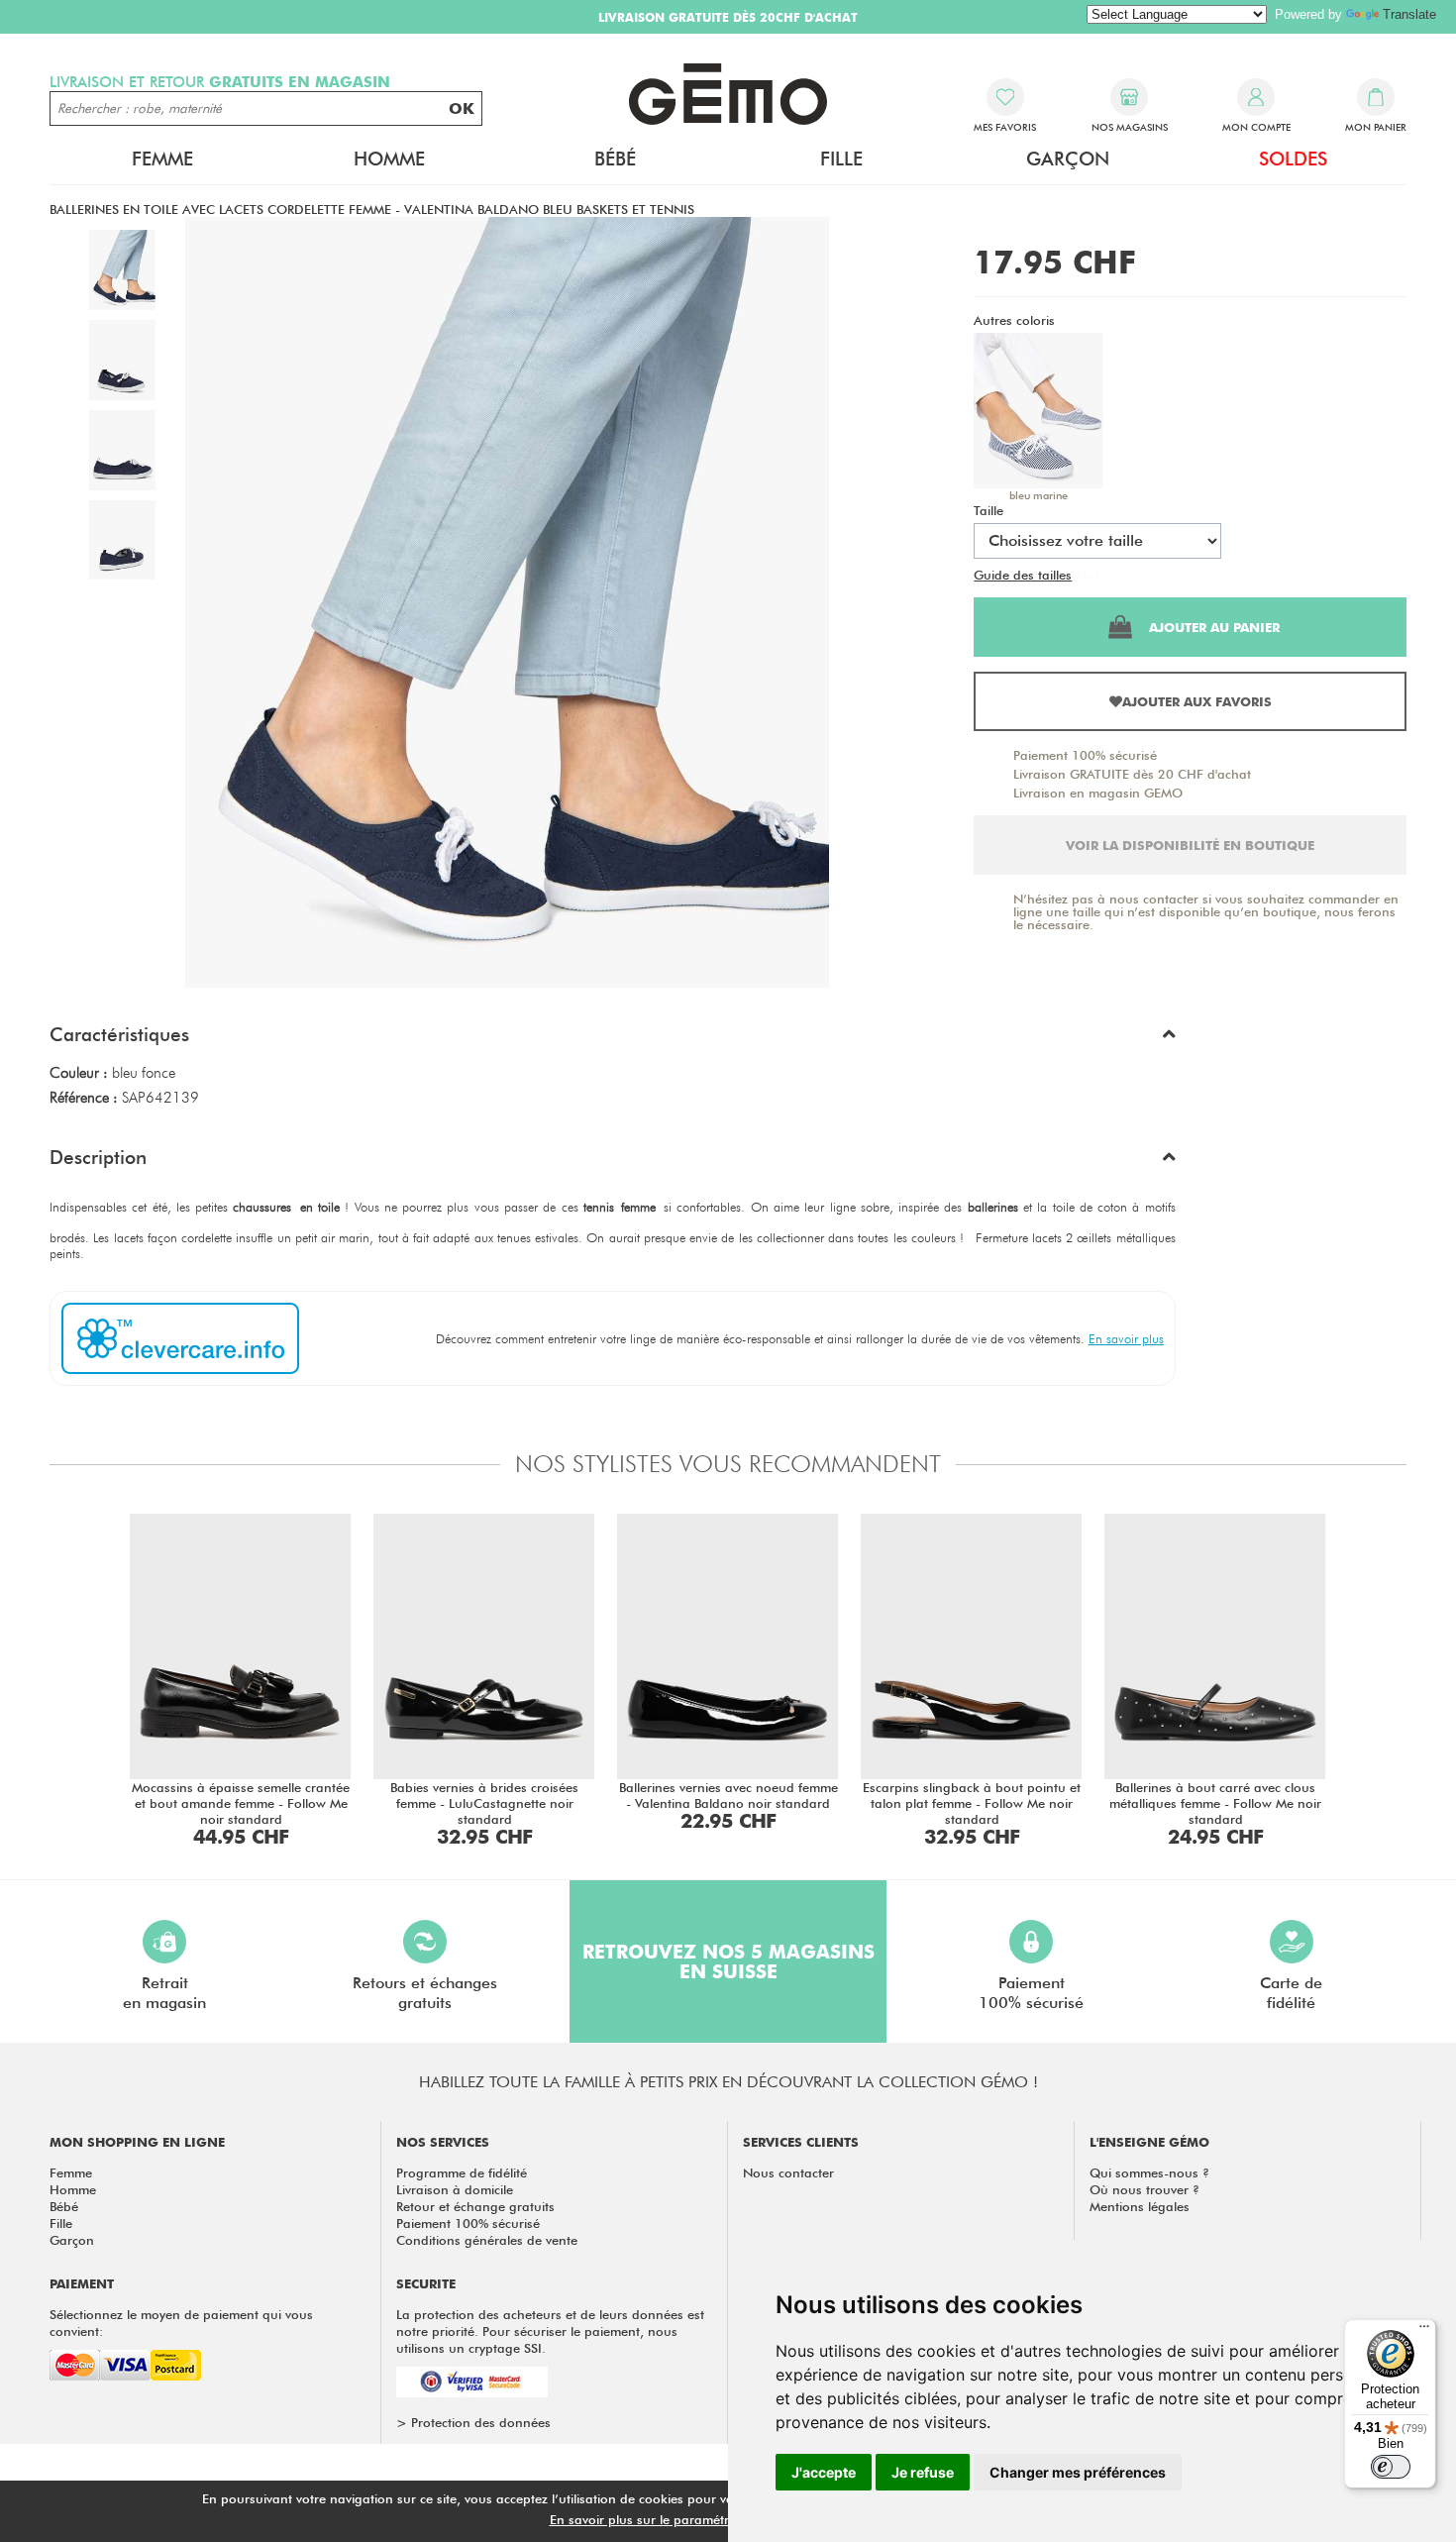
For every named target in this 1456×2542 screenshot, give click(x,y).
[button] (613, 1039)
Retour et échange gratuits (475, 2206)
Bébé (64, 2206)
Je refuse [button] (923, 2472)
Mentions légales (1140, 2206)
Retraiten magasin (164, 1993)
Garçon (72, 2240)
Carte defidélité (1291, 1993)
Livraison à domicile (455, 2189)
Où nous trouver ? (1144, 2189)
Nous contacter (788, 2172)
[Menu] (1424, 2331)
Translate (1409, 14)
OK (462, 108)
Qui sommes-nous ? (1149, 2172)
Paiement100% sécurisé (1031, 1993)
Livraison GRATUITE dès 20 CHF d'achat (1132, 774)
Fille (61, 2223)
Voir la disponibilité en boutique (1190, 845)
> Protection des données (473, 2422)
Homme (73, 2189)
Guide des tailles (1023, 575)
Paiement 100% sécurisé (1085, 755)
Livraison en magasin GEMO (1098, 793)
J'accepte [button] (824, 2472)
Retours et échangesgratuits (425, 1993)
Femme (71, 2172)
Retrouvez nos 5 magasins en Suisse (728, 1961)
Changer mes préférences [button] (1078, 2472)
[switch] (1391, 2467)
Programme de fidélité (462, 2172)
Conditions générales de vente (487, 2240)
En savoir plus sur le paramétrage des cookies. (689, 2519)
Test (1087, 575)
